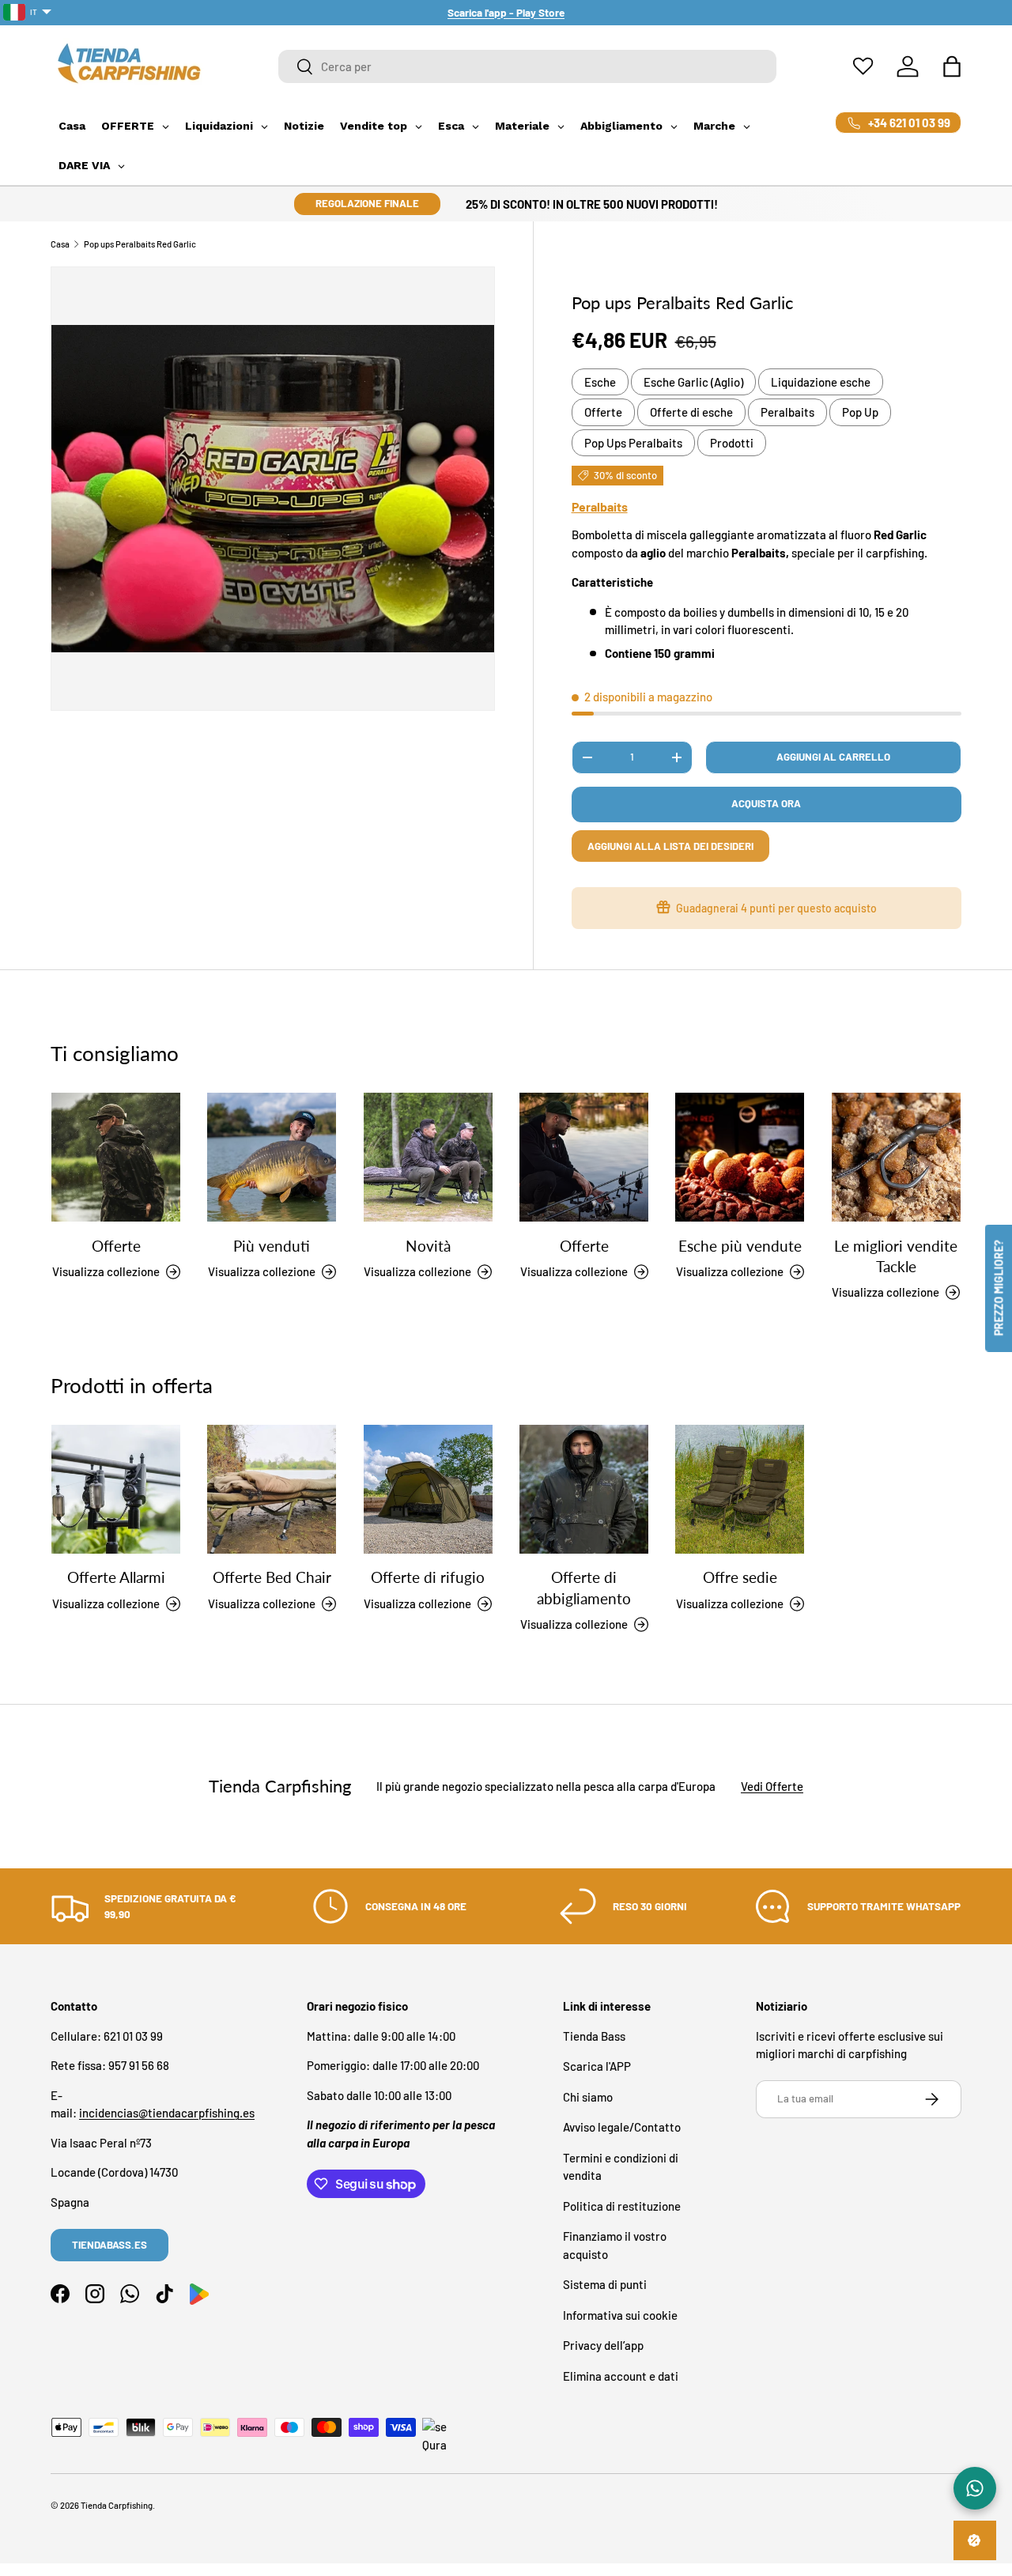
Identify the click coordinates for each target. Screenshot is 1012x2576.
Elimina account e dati (621, 2376)
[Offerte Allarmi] (116, 1489)
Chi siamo (588, 2097)
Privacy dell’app (603, 2345)
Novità (428, 1246)
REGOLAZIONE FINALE (367, 203)
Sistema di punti (605, 2284)
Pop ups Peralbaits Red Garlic (140, 244)
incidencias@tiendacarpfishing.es (167, 2113)
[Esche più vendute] (740, 1157)
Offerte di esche (691, 412)
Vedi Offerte (772, 1786)
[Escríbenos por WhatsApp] (975, 2488)
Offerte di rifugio (428, 1578)
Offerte (603, 412)
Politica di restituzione (622, 2206)
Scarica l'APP (597, 2066)
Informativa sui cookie (620, 2315)
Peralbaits (787, 412)
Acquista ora (766, 803)
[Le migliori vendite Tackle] (896, 1157)
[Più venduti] (272, 1157)
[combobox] (527, 66)
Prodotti (732, 443)
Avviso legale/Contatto (622, 2127)
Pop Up (860, 412)
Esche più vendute (740, 1246)
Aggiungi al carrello (833, 757)
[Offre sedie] (740, 1489)
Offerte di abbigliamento (584, 1588)
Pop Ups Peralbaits (633, 443)
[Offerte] (116, 1157)
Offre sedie (740, 1578)
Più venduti (272, 1246)
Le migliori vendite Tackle (896, 1256)
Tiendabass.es (110, 2245)
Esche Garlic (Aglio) (693, 382)
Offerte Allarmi (116, 1578)
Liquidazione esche (821, 382)
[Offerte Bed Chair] (272, 1489)
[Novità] (428, 1157)
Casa (60, 244)
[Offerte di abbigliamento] (584, 1489)
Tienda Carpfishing (117, 2505)
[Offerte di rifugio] (428, 1489)
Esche (600, 382)
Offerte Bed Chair (272, 1578)
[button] (952, 66)
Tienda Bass (594, 2036)
